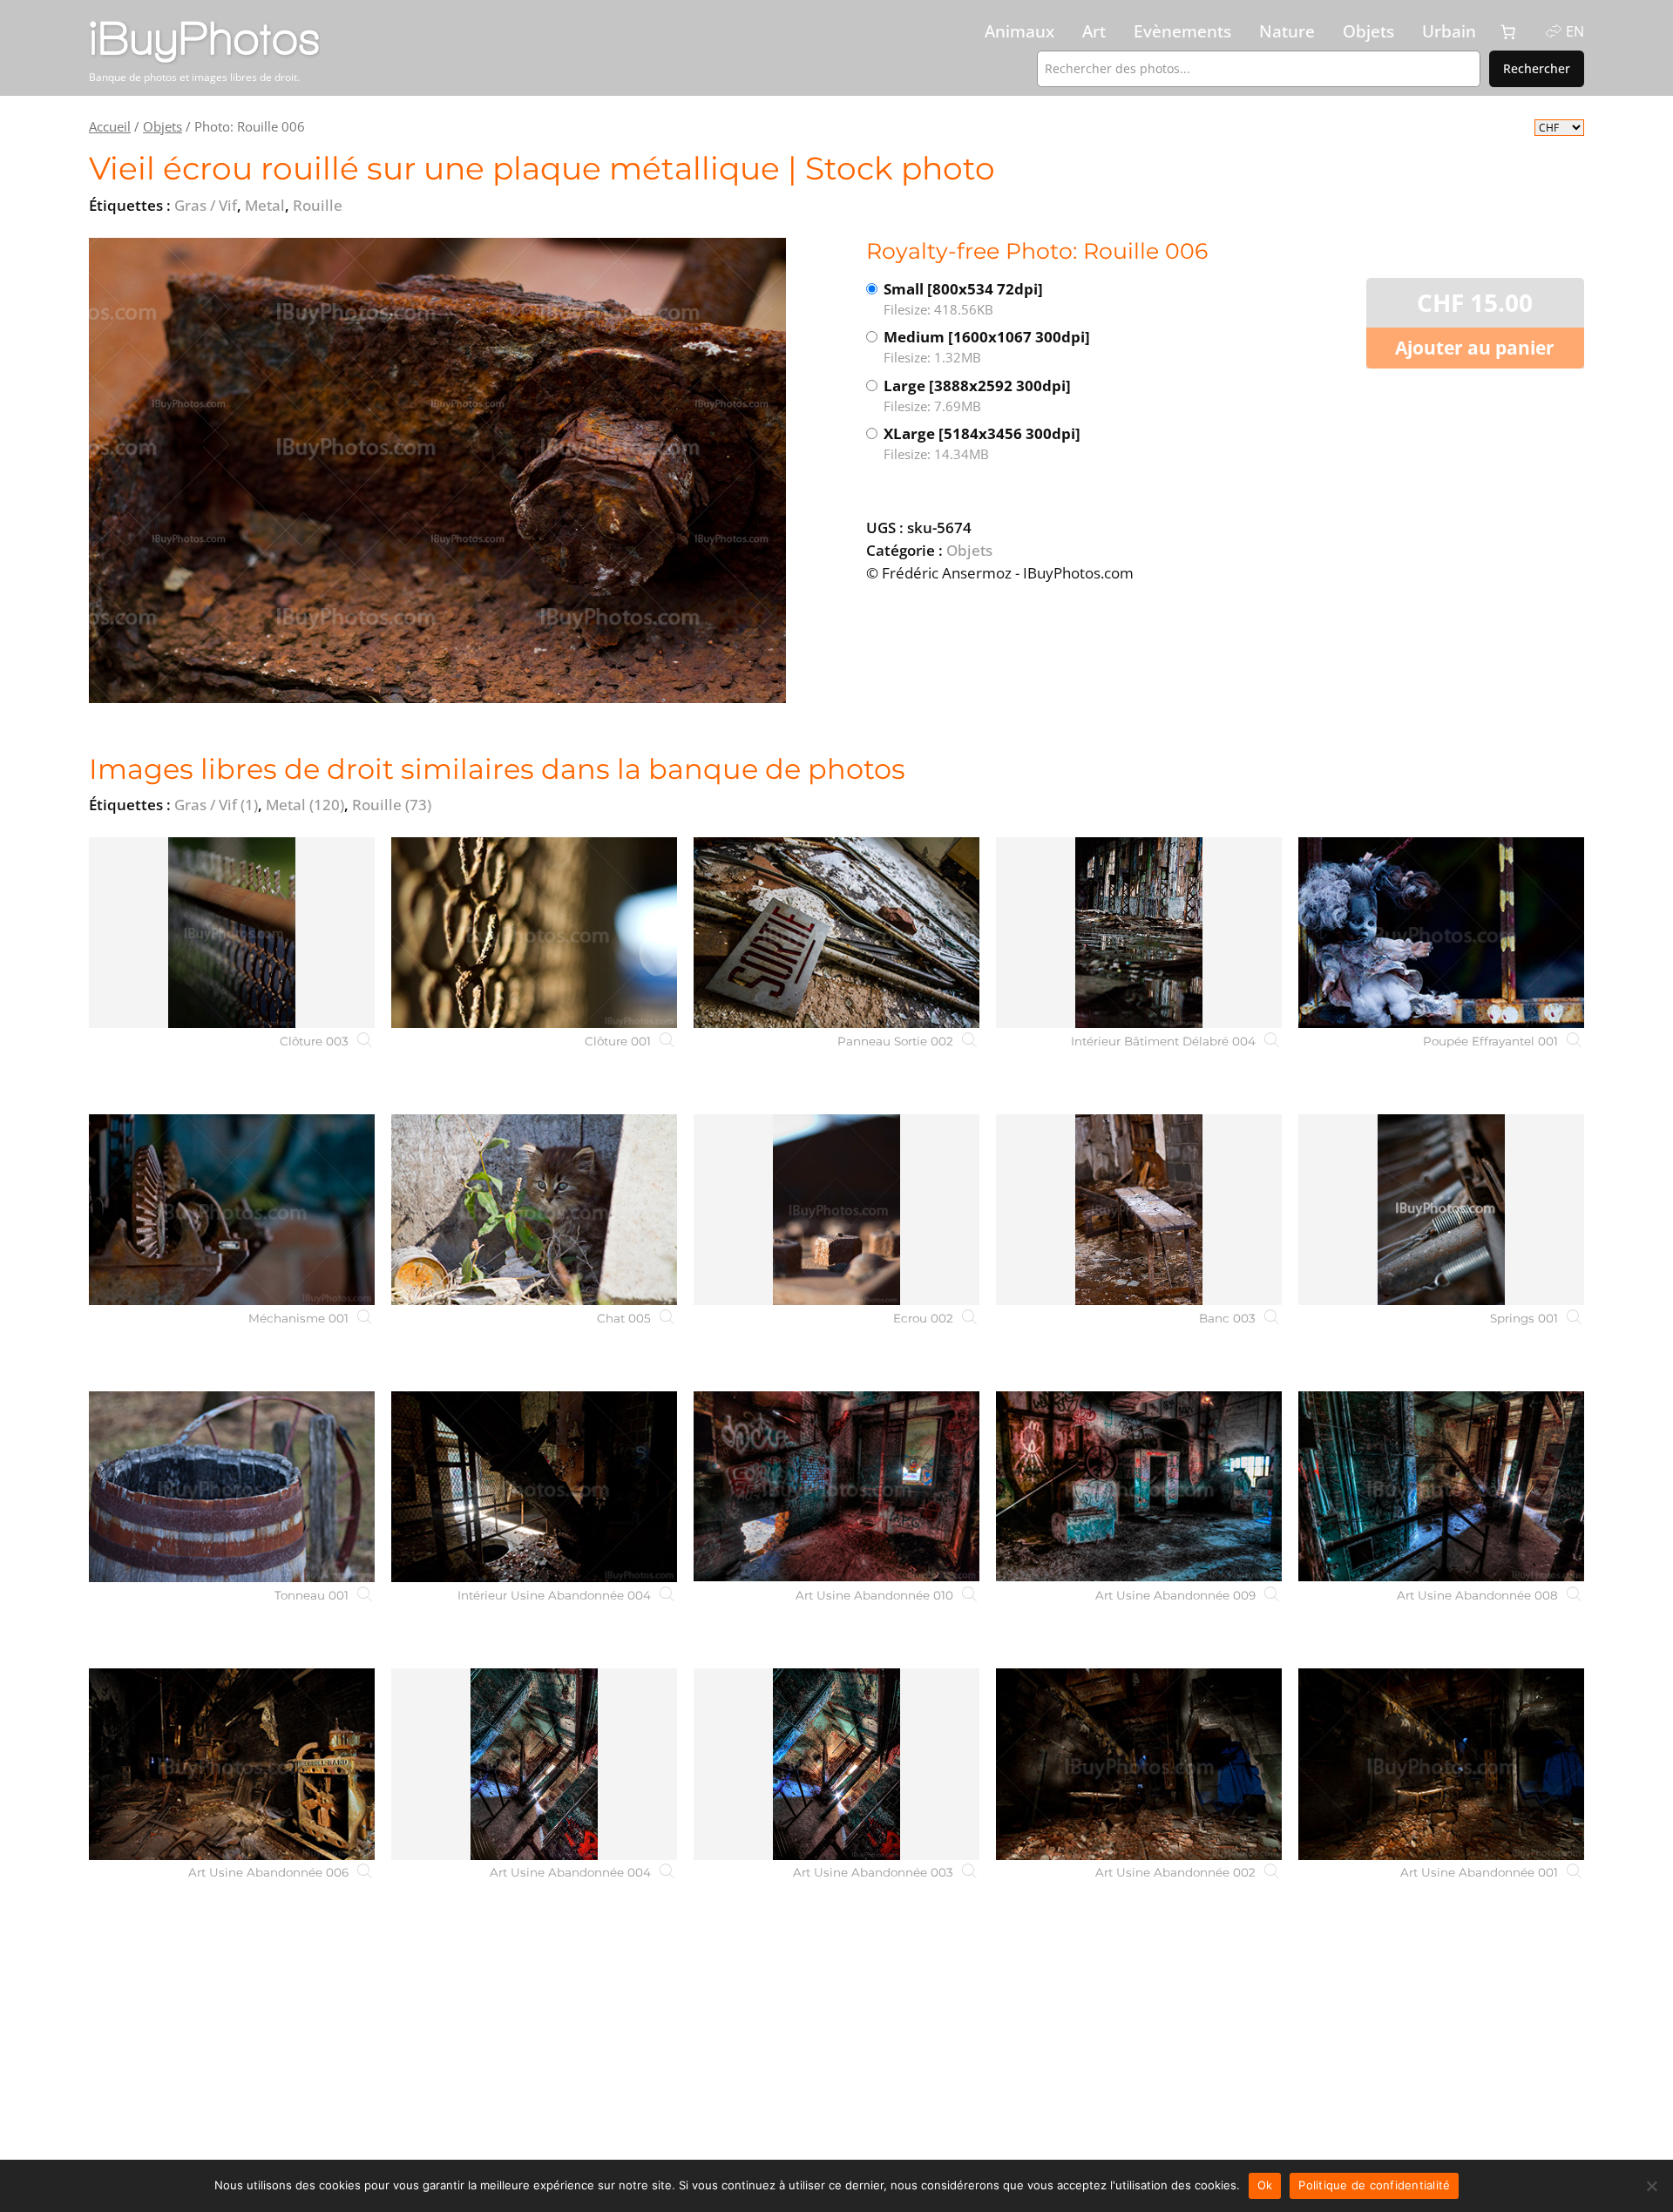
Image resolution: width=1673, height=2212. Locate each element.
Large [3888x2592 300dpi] (977, 395)
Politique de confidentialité (1374, 2185)
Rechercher (1537, 68)
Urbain (1449, 31)
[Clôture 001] (534, 933)
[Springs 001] (1441, 1210)
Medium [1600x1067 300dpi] (987, 346)
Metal (305, 805)
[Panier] (1508, 32)
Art (1094, 31)
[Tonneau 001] (232, 1487)
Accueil (110, 126)
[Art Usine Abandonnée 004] (534, 1764)
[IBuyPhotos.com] (268, 43)
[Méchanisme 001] (232, 1210)
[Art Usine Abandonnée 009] (1139, 1487)
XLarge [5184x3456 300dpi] (982, 443)
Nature (1287, 31)
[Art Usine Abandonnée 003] (836, 1764)
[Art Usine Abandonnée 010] (836, 1487)
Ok (1265, 2185)
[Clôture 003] (232, 933)
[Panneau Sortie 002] (836, 933)
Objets (1368, 31)
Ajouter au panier (1475, 348)
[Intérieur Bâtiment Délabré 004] (1139, 933)
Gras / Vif (216, 805)
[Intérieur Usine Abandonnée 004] (534, 1487)
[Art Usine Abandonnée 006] (232, 1764)
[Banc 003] (1139, 1210)
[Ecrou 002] (836, 1210)
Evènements (1182, 31)
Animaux (1019, 31)
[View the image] (437, 470)
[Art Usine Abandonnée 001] (1441, 1764)
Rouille (392, 805)
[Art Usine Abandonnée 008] (1441, 1487)
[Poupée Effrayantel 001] (1441, 933)
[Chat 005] (534, 1210)
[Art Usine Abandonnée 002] (1139, 1764)
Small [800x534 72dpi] (963, 298)
